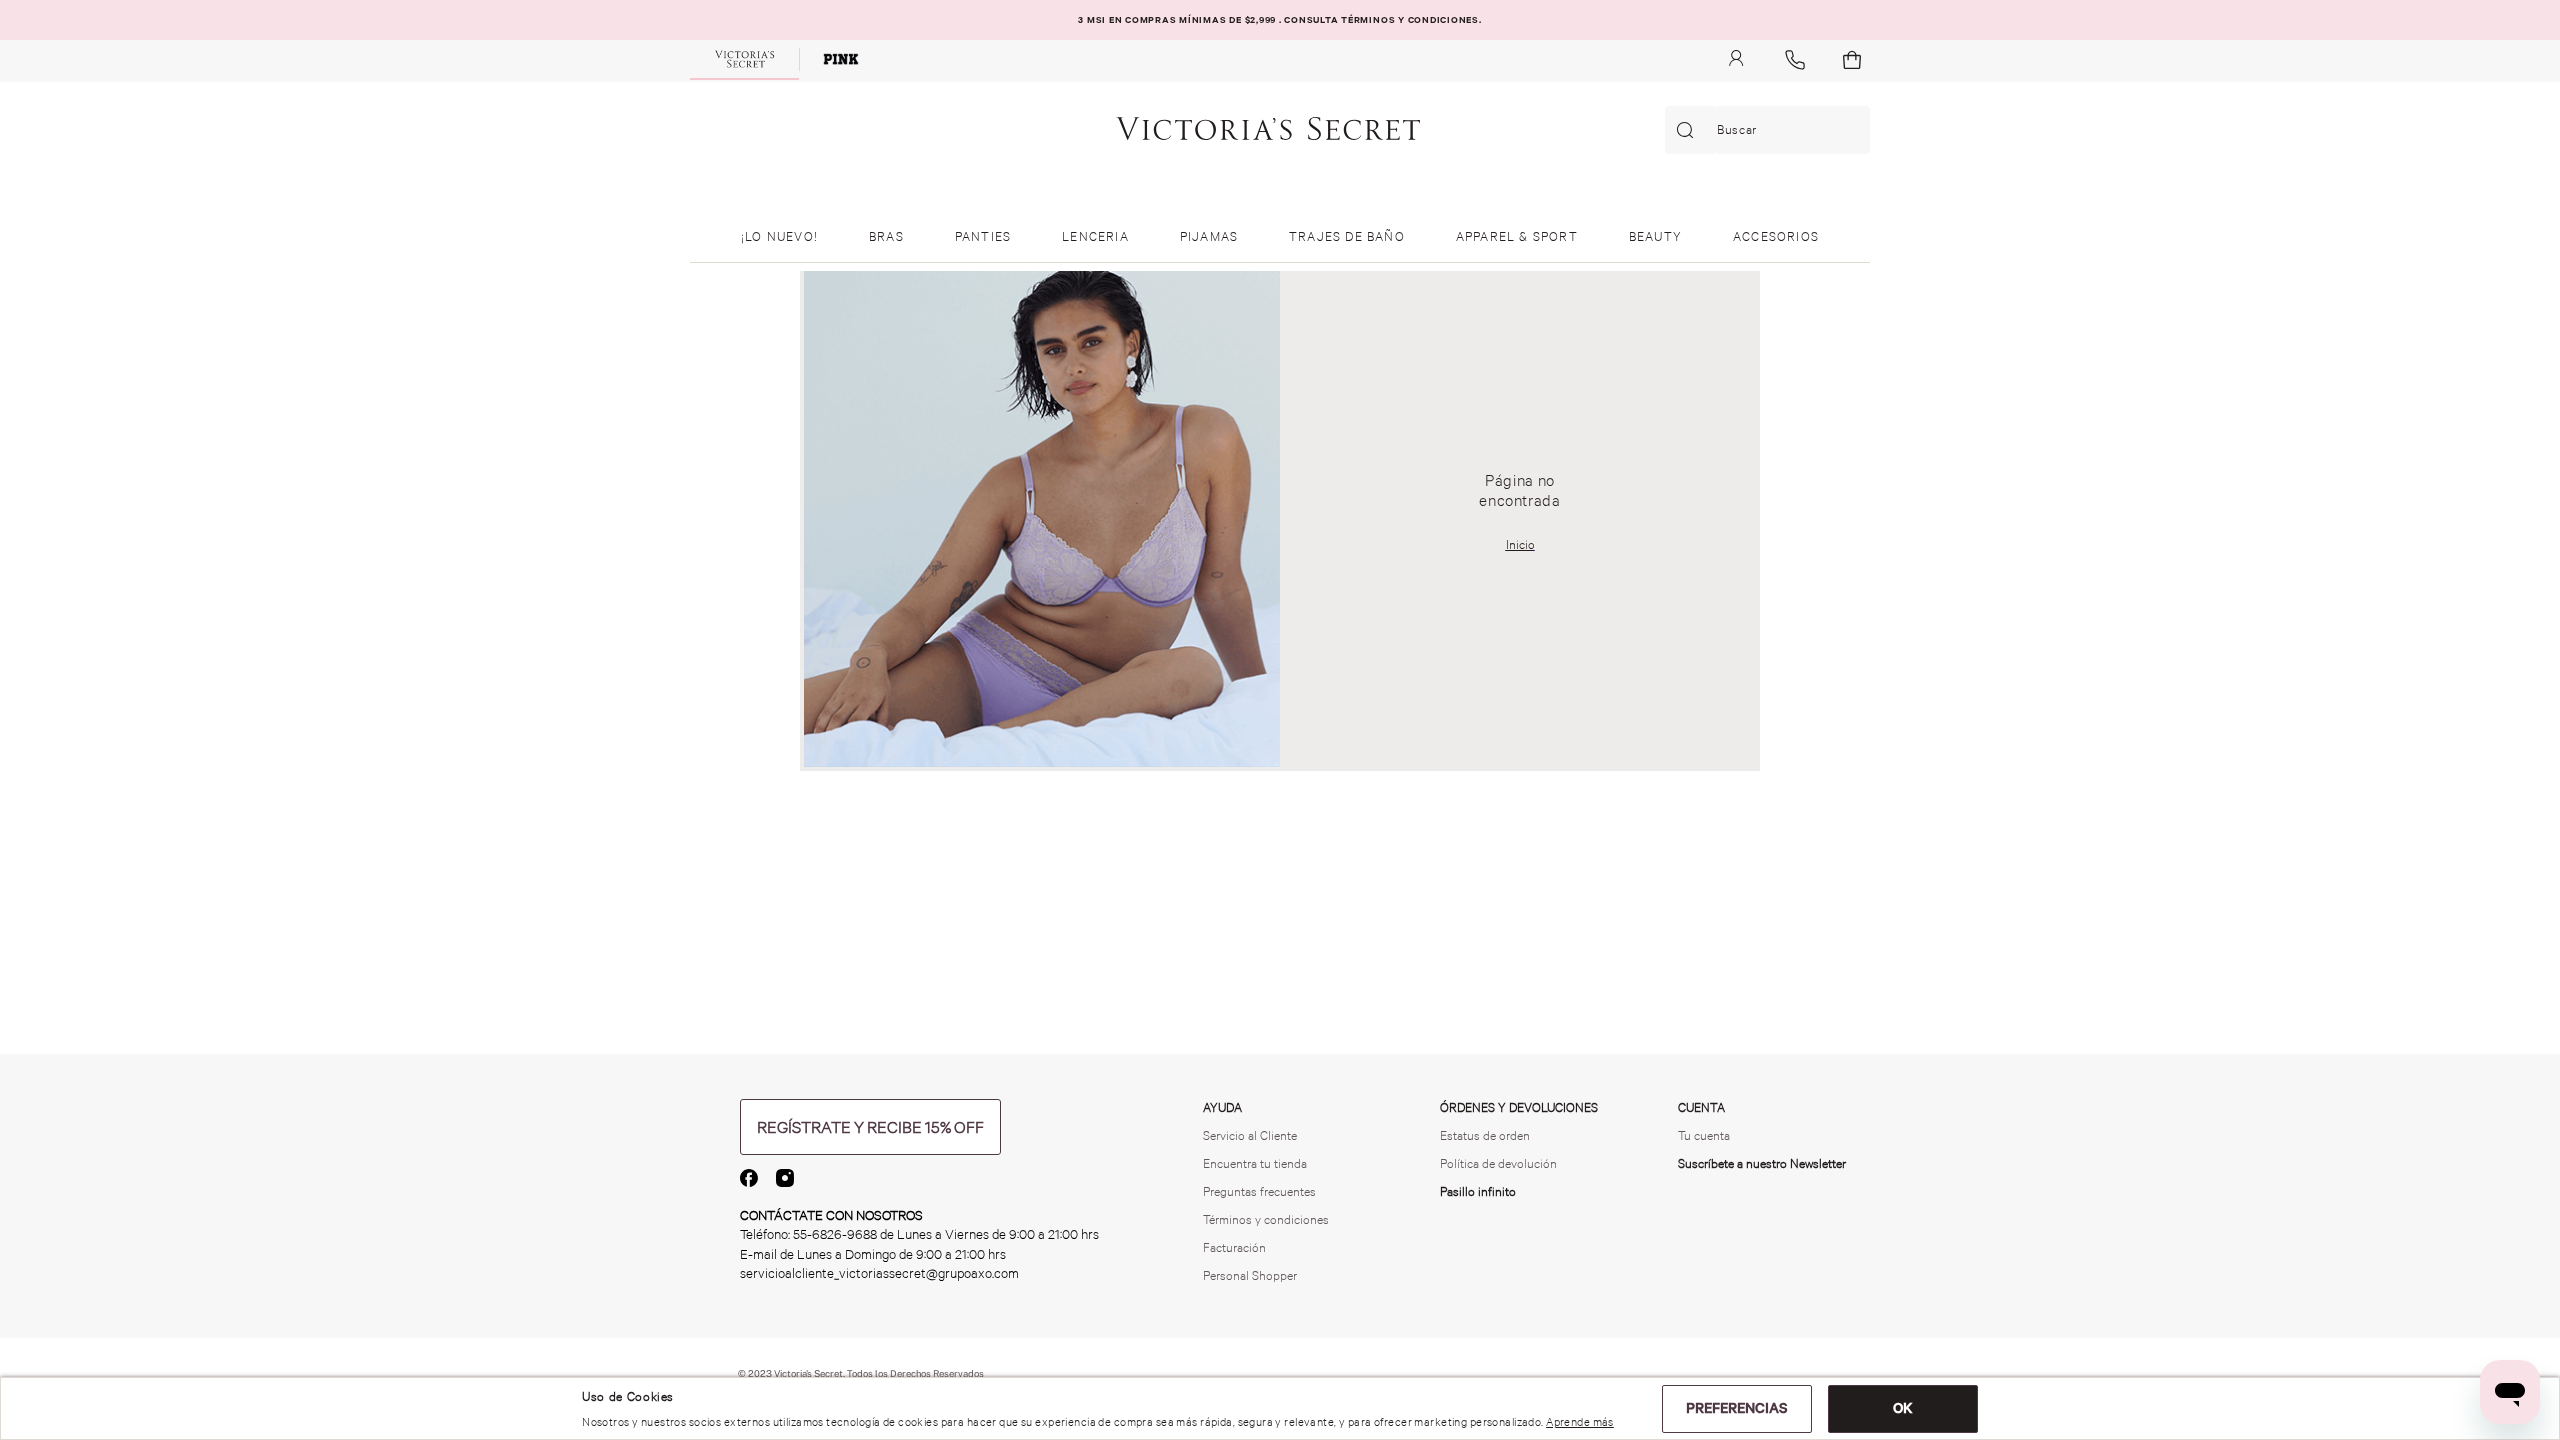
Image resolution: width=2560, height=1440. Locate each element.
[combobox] (1767, 130)
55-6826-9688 (835, 1234)
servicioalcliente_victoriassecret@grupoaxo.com (879, 1273)
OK (1903, 1408)
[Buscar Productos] (1689, 130)
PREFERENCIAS (1737, 1408)
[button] (870, 1127)
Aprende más (1580, 1422)
